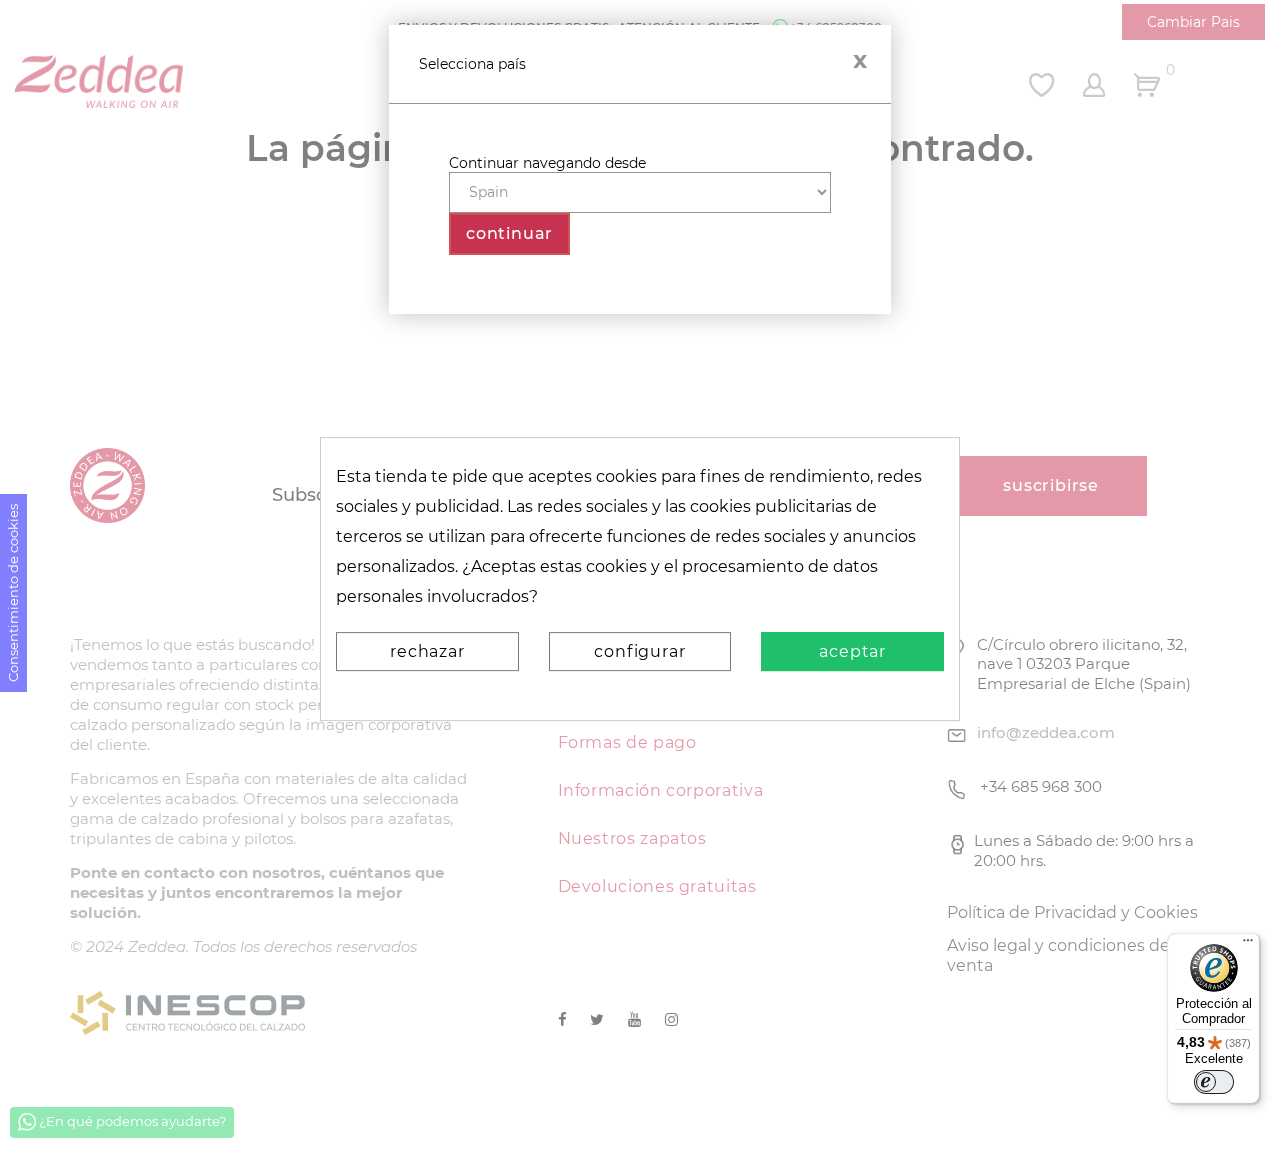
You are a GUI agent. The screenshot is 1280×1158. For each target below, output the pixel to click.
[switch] (1214, 1082)
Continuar (509, 233)
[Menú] (1248, 945)
